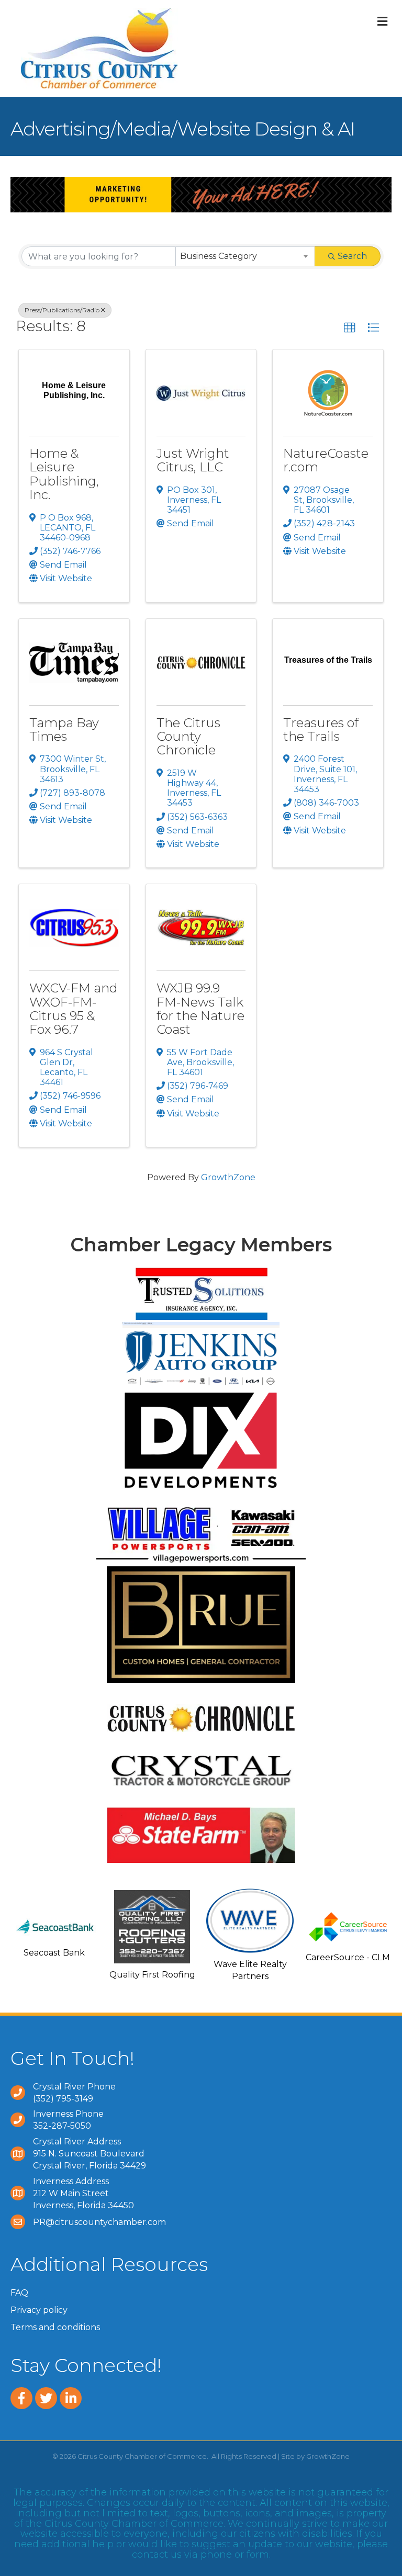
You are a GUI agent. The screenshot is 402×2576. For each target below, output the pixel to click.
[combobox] (245, 256)
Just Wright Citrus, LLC (193, 460)
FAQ (19, 2293)
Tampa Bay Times (64, 730)
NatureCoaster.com (326, 460)
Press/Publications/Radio (62, 310)
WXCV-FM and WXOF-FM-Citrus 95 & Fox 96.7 (74, 1009)
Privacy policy (39, 2310)
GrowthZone (228, 1177)
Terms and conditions (55, 2327)
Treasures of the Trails (321, 730)
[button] (350, 328)
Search (352, 256)
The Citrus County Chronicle (188, 737)
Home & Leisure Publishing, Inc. (64, 474)
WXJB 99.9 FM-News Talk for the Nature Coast (200, 1009)
